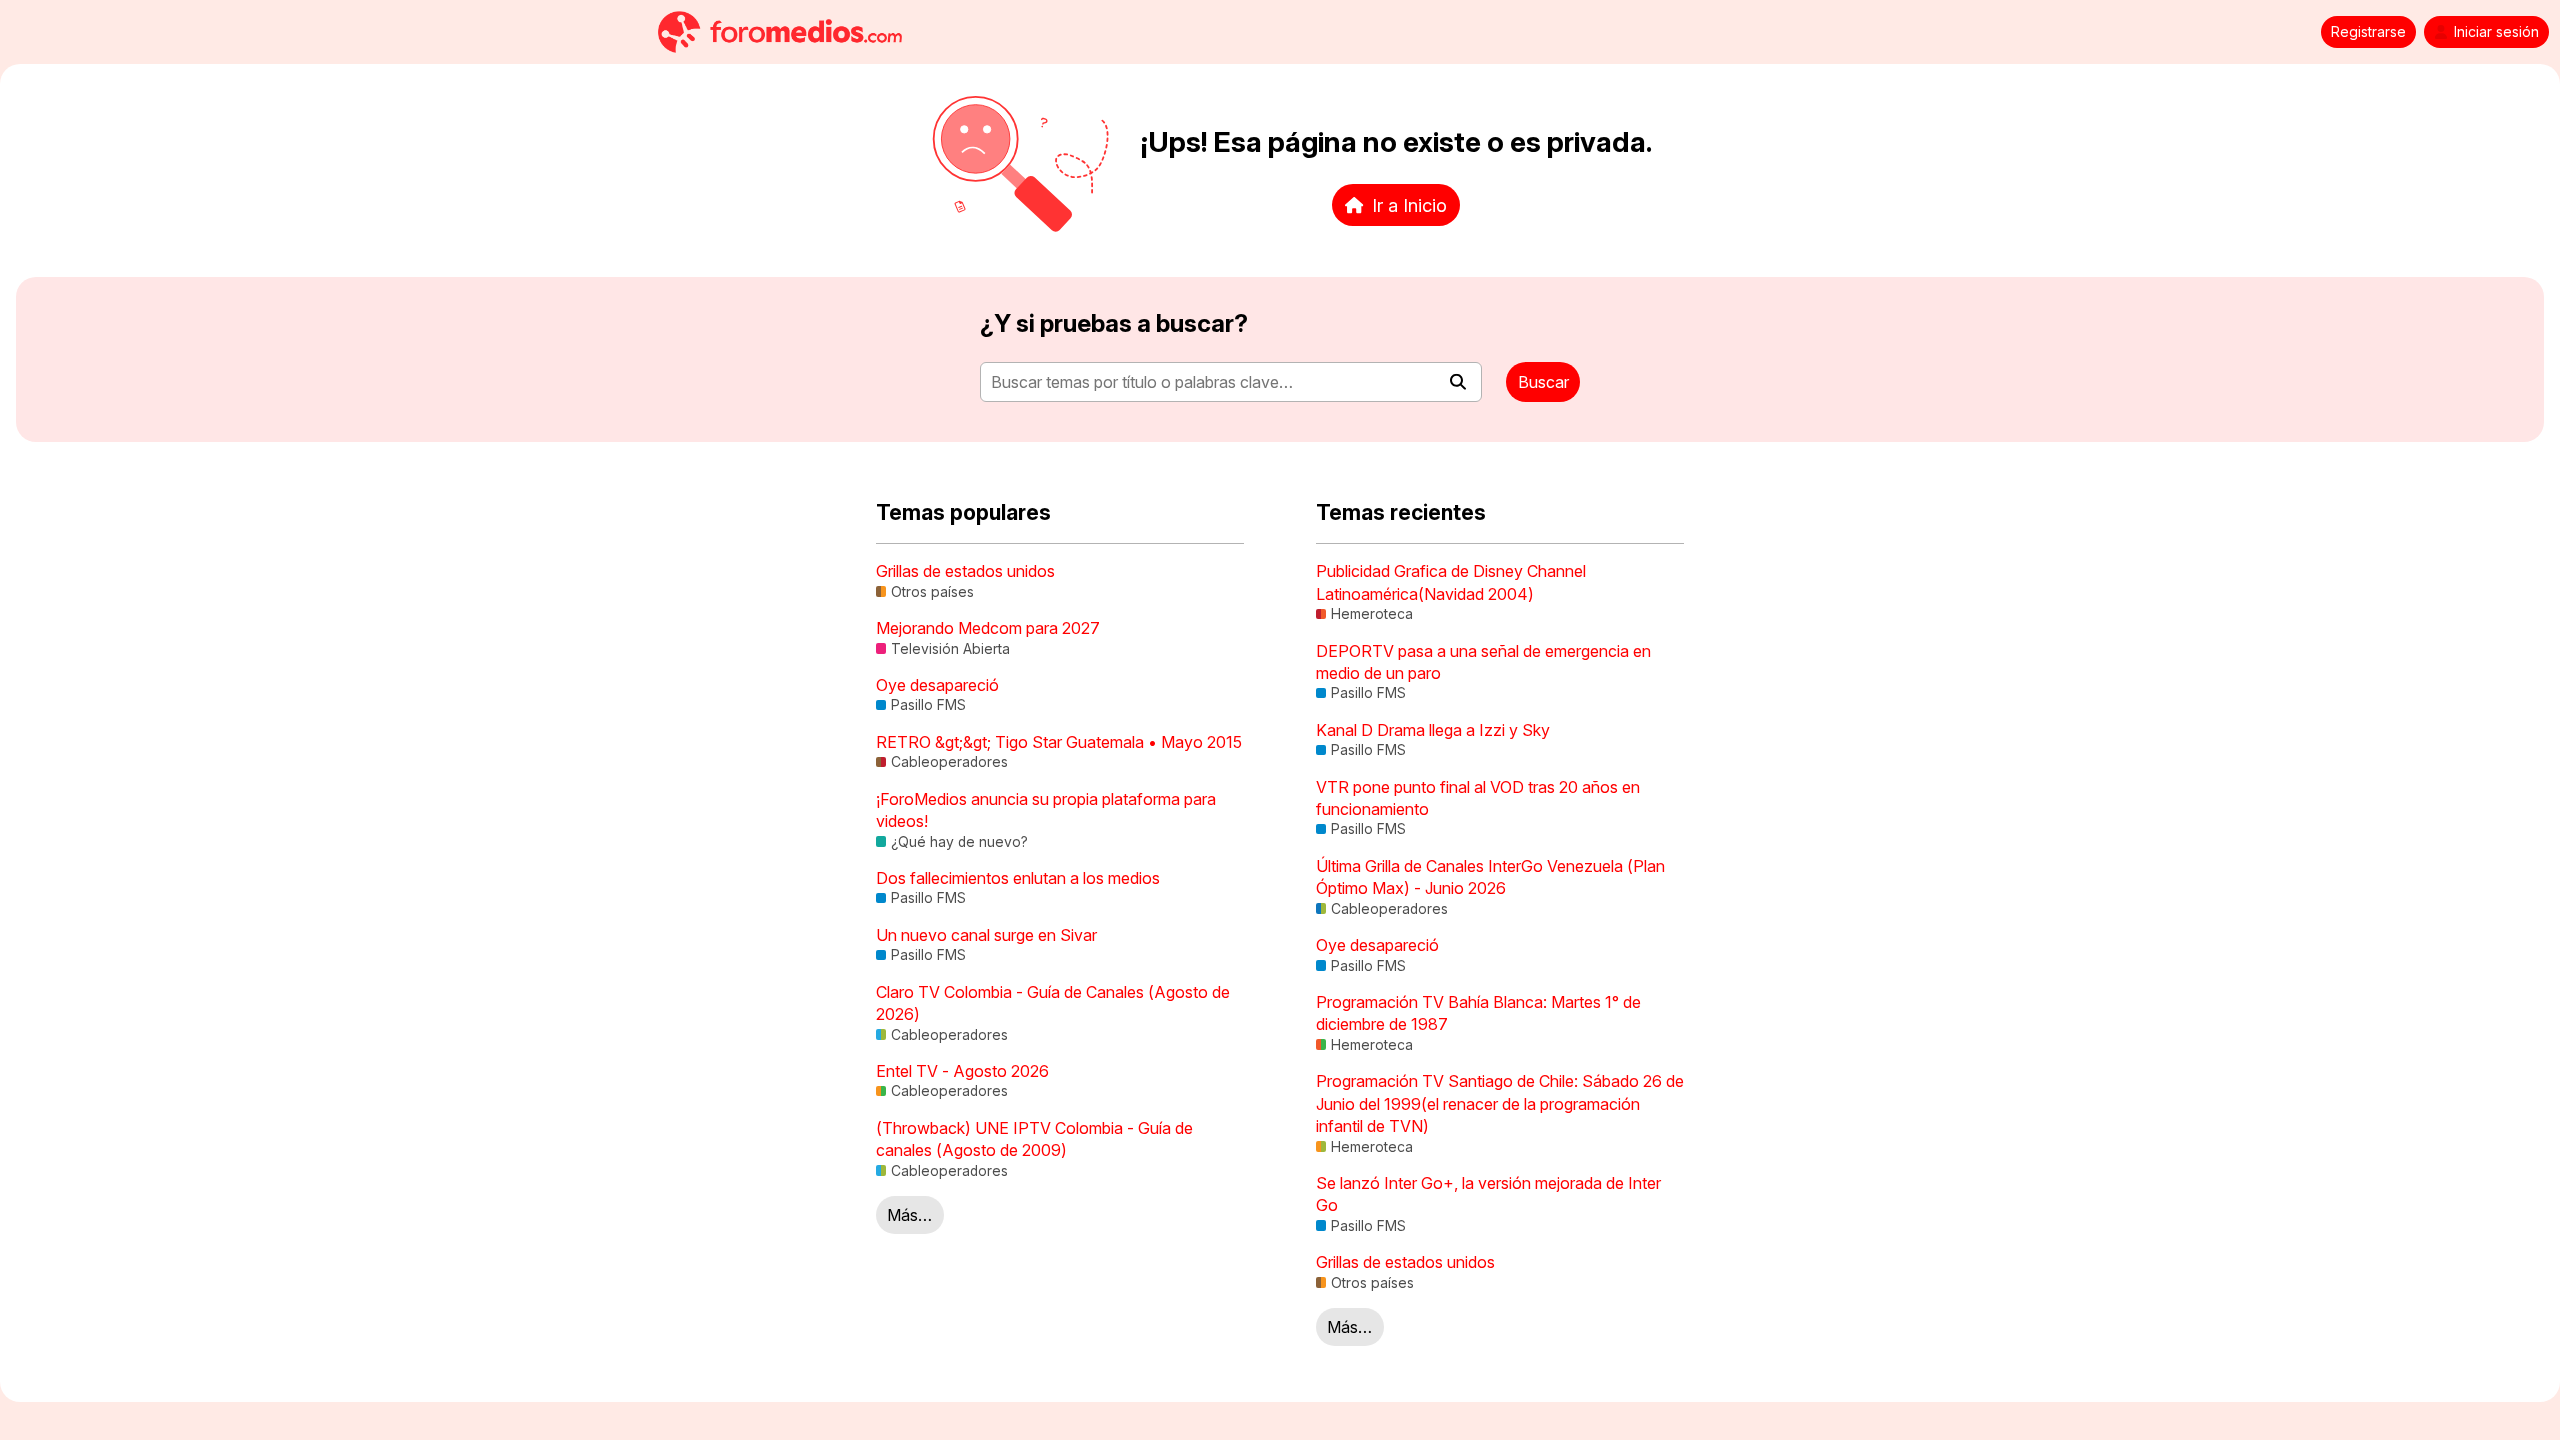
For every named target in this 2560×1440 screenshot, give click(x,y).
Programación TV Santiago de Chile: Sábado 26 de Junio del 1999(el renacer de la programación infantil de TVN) (1500, 1103)
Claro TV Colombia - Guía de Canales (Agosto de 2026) (1053, 1003)
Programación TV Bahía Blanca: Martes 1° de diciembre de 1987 (1478, 1013)
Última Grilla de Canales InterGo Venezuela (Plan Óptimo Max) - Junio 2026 (1490, 877)
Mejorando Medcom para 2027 (988, 628)
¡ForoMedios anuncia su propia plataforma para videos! (1046, 810)
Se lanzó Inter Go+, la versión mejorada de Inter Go (1488, 1194)
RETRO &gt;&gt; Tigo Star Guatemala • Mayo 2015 (1059, 742)
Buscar (1543, 382)
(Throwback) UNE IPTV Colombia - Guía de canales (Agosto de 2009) (1034, 1139)
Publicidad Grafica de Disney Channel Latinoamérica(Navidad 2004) (1451, 582)
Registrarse (2368, 32)
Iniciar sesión (2496, 32)
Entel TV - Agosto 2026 (962, 1071)
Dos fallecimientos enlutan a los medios (1018, 878)
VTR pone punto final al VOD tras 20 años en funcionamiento (1478, 798)
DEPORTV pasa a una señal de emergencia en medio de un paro (1483, 662)
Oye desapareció (937, 685)
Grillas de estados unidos (965, 571)
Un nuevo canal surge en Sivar (986, 935)
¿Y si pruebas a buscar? (1114, 323)
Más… (909, 1215)
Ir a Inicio (1409, 205)
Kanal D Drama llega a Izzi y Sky (1433, 730)
